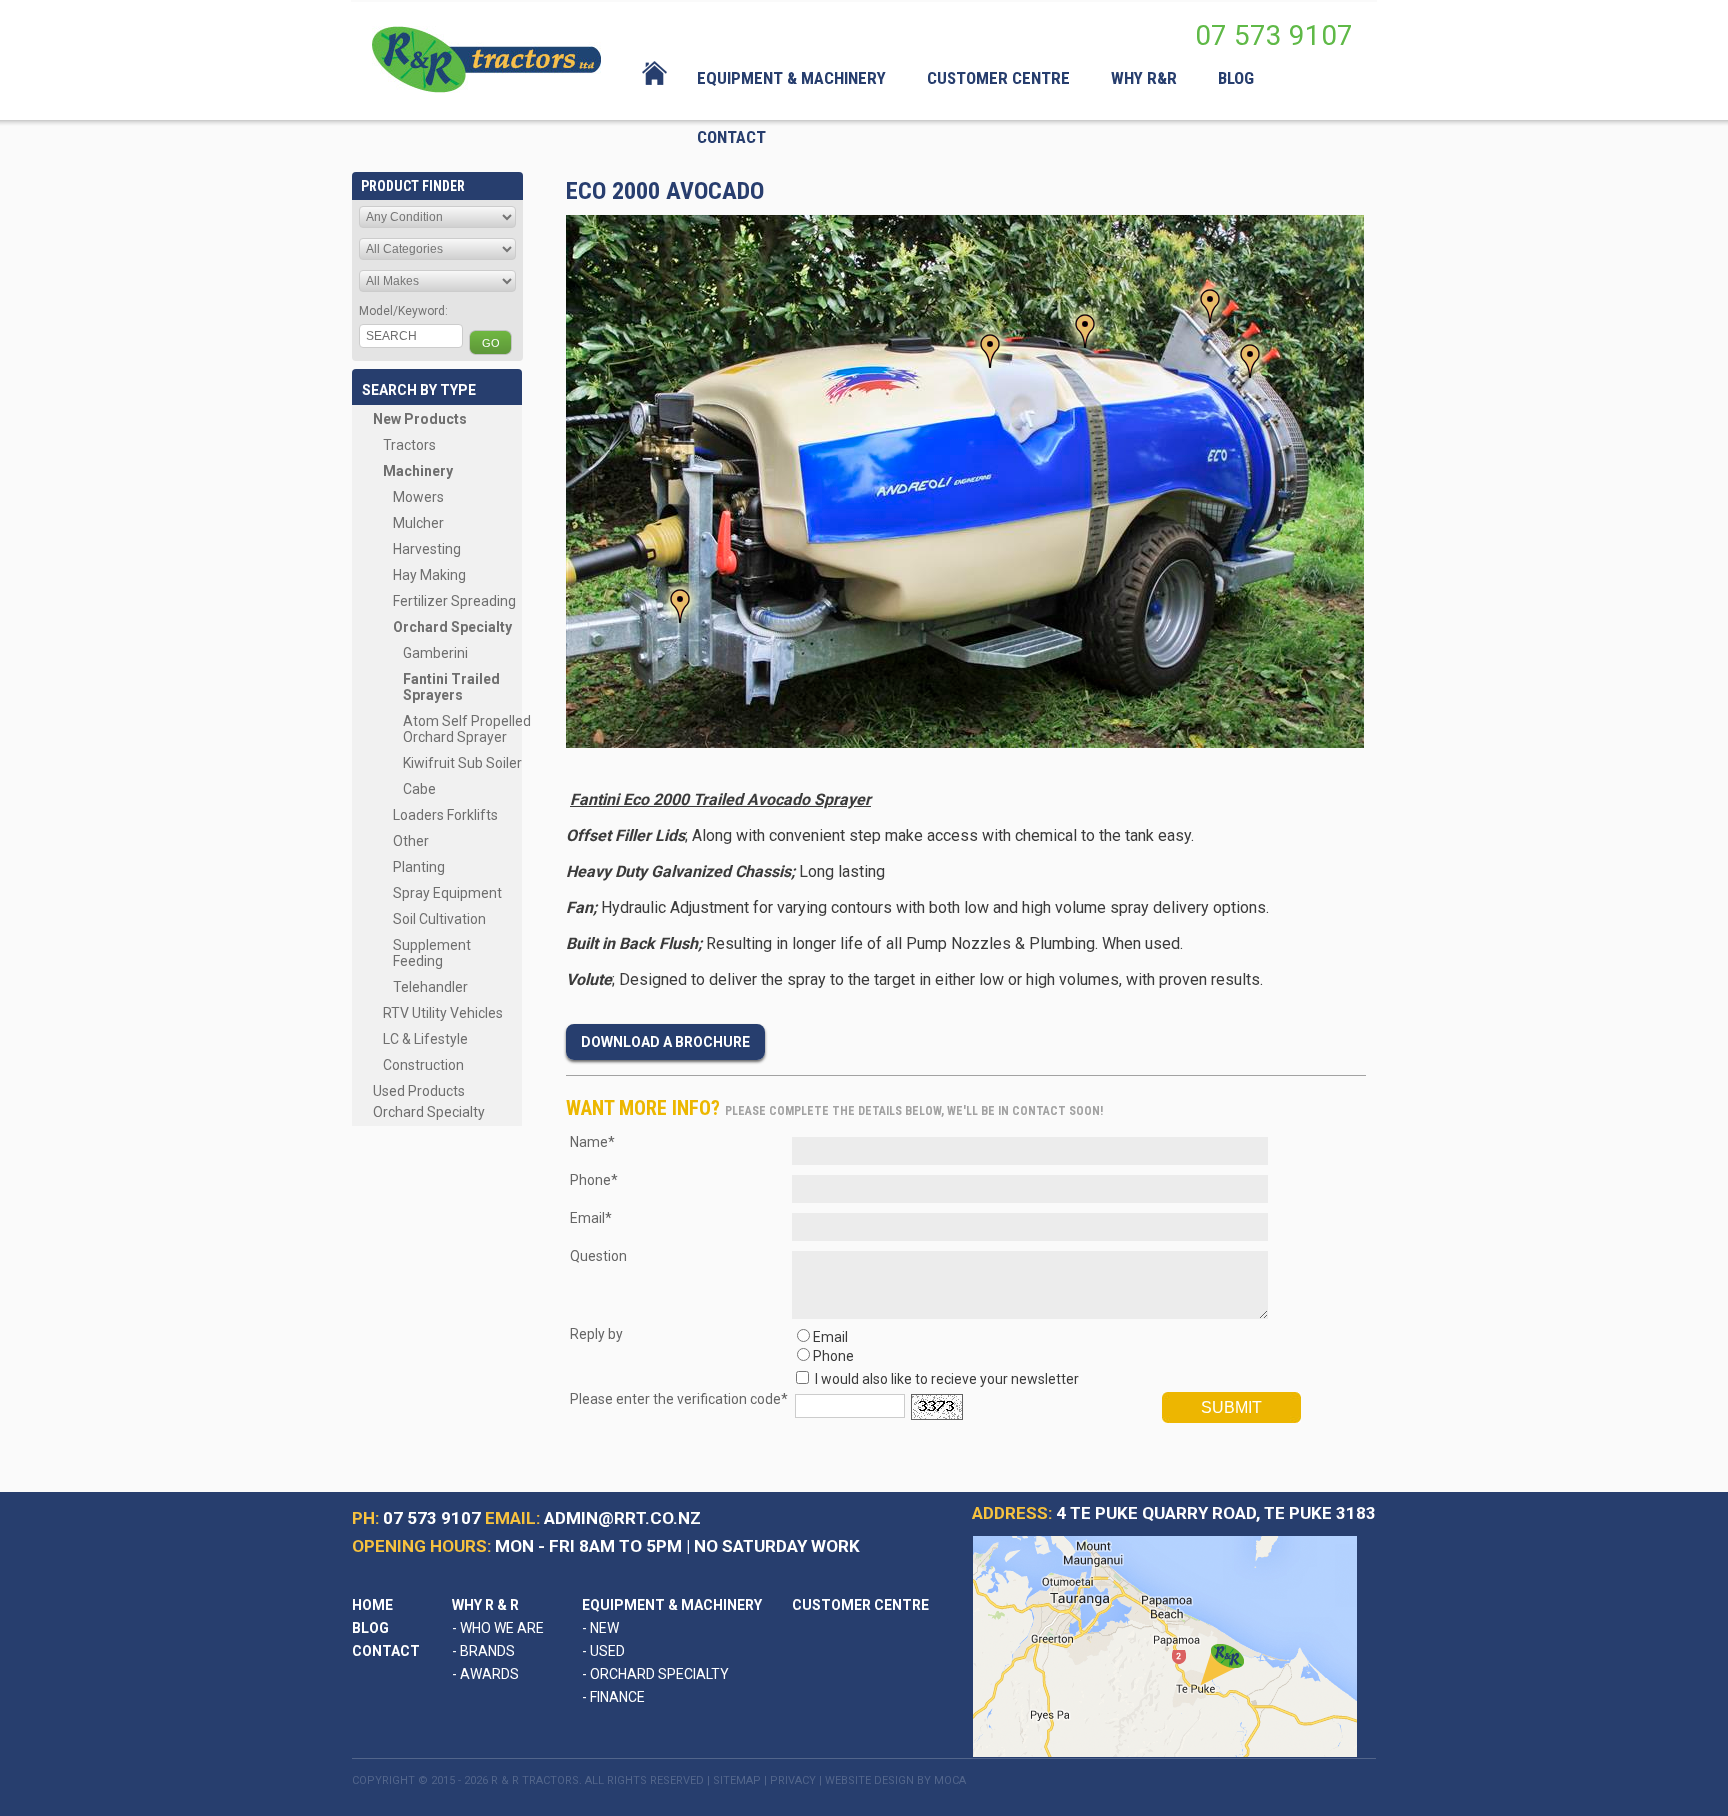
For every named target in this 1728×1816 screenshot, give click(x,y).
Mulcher (418, 523)
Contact (386, 1651)
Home (372, 1605)
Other (411, 841)
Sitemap (737, 1780)
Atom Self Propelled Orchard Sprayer (467, 729)
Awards (485, 1674)
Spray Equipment (447, 893)
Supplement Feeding (432, 953)
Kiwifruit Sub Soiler (462, 763)
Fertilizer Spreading (454, 601)
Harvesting (427, 549)
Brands (483, 1651)
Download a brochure (665, 1042)
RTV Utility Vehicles (443, 1013)
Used (603, 1651)
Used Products (419, 1091)
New (600, 1628)
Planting (419, 867)
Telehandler (430, 987)
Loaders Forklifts (445, 815)
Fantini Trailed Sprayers (451, 687)
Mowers (418, 497)
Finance (613, 1697)
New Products (420, 419)
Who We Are (498, 1628)
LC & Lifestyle (425, 1039)
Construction (423, 1065)
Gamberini (435, 653)
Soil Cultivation (439, 919)
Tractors (409, 445)
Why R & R (485, 1605)
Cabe (419, 789)
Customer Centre (860, 1605)
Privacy (793, 1780)
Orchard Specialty (452, 627)
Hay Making (429, 575)
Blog (370, 1628)
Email (830, 1337)
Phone (833, 1356)
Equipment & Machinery (672, 1605)
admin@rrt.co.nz (622, 1518)
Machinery (418, 471)
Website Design (869, 1780)
